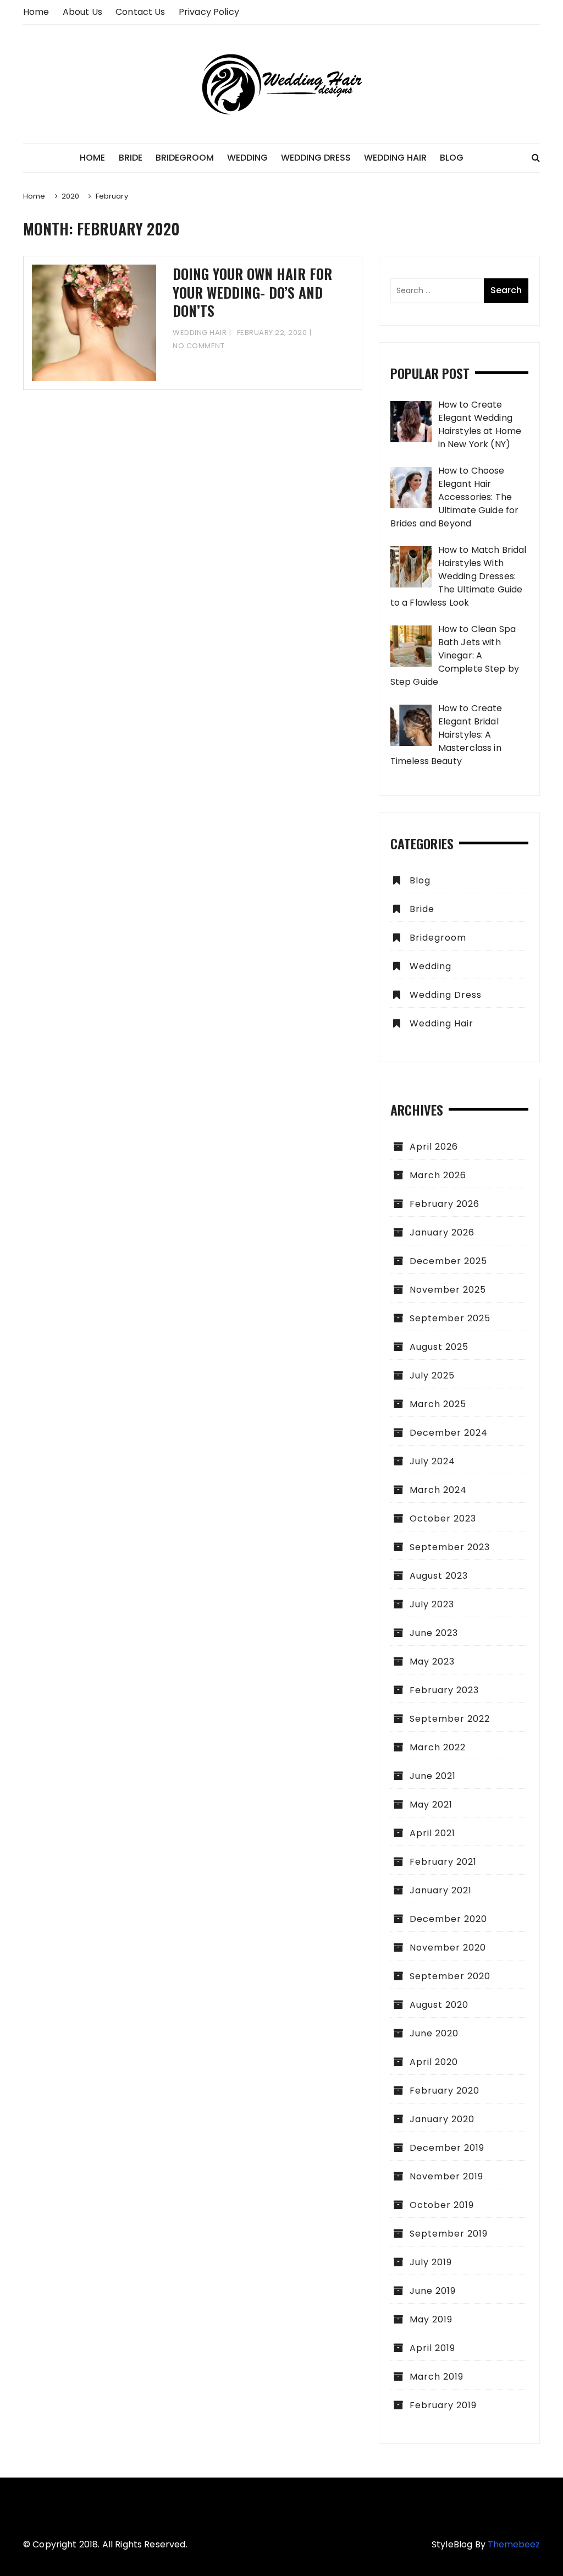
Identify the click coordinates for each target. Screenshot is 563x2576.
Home (36, 12)
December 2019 (447, 2148)
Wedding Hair (395, 158)
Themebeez (514, 2544)
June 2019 (433, 2291)
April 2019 (432, 2348)
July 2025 (432, 1375)
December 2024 (449, 1433)
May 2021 (431, 1805)
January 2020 (442, 2119)
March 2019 (437, 2377)
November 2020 (448, 1948)
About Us (82, 12)
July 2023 (432, 1604)
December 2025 (448, 1261)
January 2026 (442, 1232)
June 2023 (434, 1633)
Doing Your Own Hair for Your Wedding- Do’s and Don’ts (252, 292)
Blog (452, 158)
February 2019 (443, 2405)
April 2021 (432, 1833)
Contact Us (140, 12)
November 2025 (448, 1290)
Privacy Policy (209, 12)
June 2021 (433, 1776)
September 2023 (450, 1547)
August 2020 (439, 2005)
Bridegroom (185, 158)
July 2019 (431, 2262)
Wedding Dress (316, 158)
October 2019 (442, 2205)
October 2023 (443, 1518)
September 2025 (450, 1318)
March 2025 (438, 1404)
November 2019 (446, 2176)
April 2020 (434, 2062)
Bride (131, 158)
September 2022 (450, 1719)
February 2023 (444, 1690)
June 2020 (434, 2033)
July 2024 (432, 1461)
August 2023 (439, 1576)
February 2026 (445, 1204)
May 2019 (431, 2319)
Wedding (247, 158)
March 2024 (438, 1490)
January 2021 (441, 1890)
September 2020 (450, 1976)
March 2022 (438, 1747)
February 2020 (445, 2091)
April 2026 (434, 1147)
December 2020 (448, 1919)
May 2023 (432, 1662)
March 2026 (438, 1175)
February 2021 (443, 1862)
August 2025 (439, 1347)
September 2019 (449, 2234)
